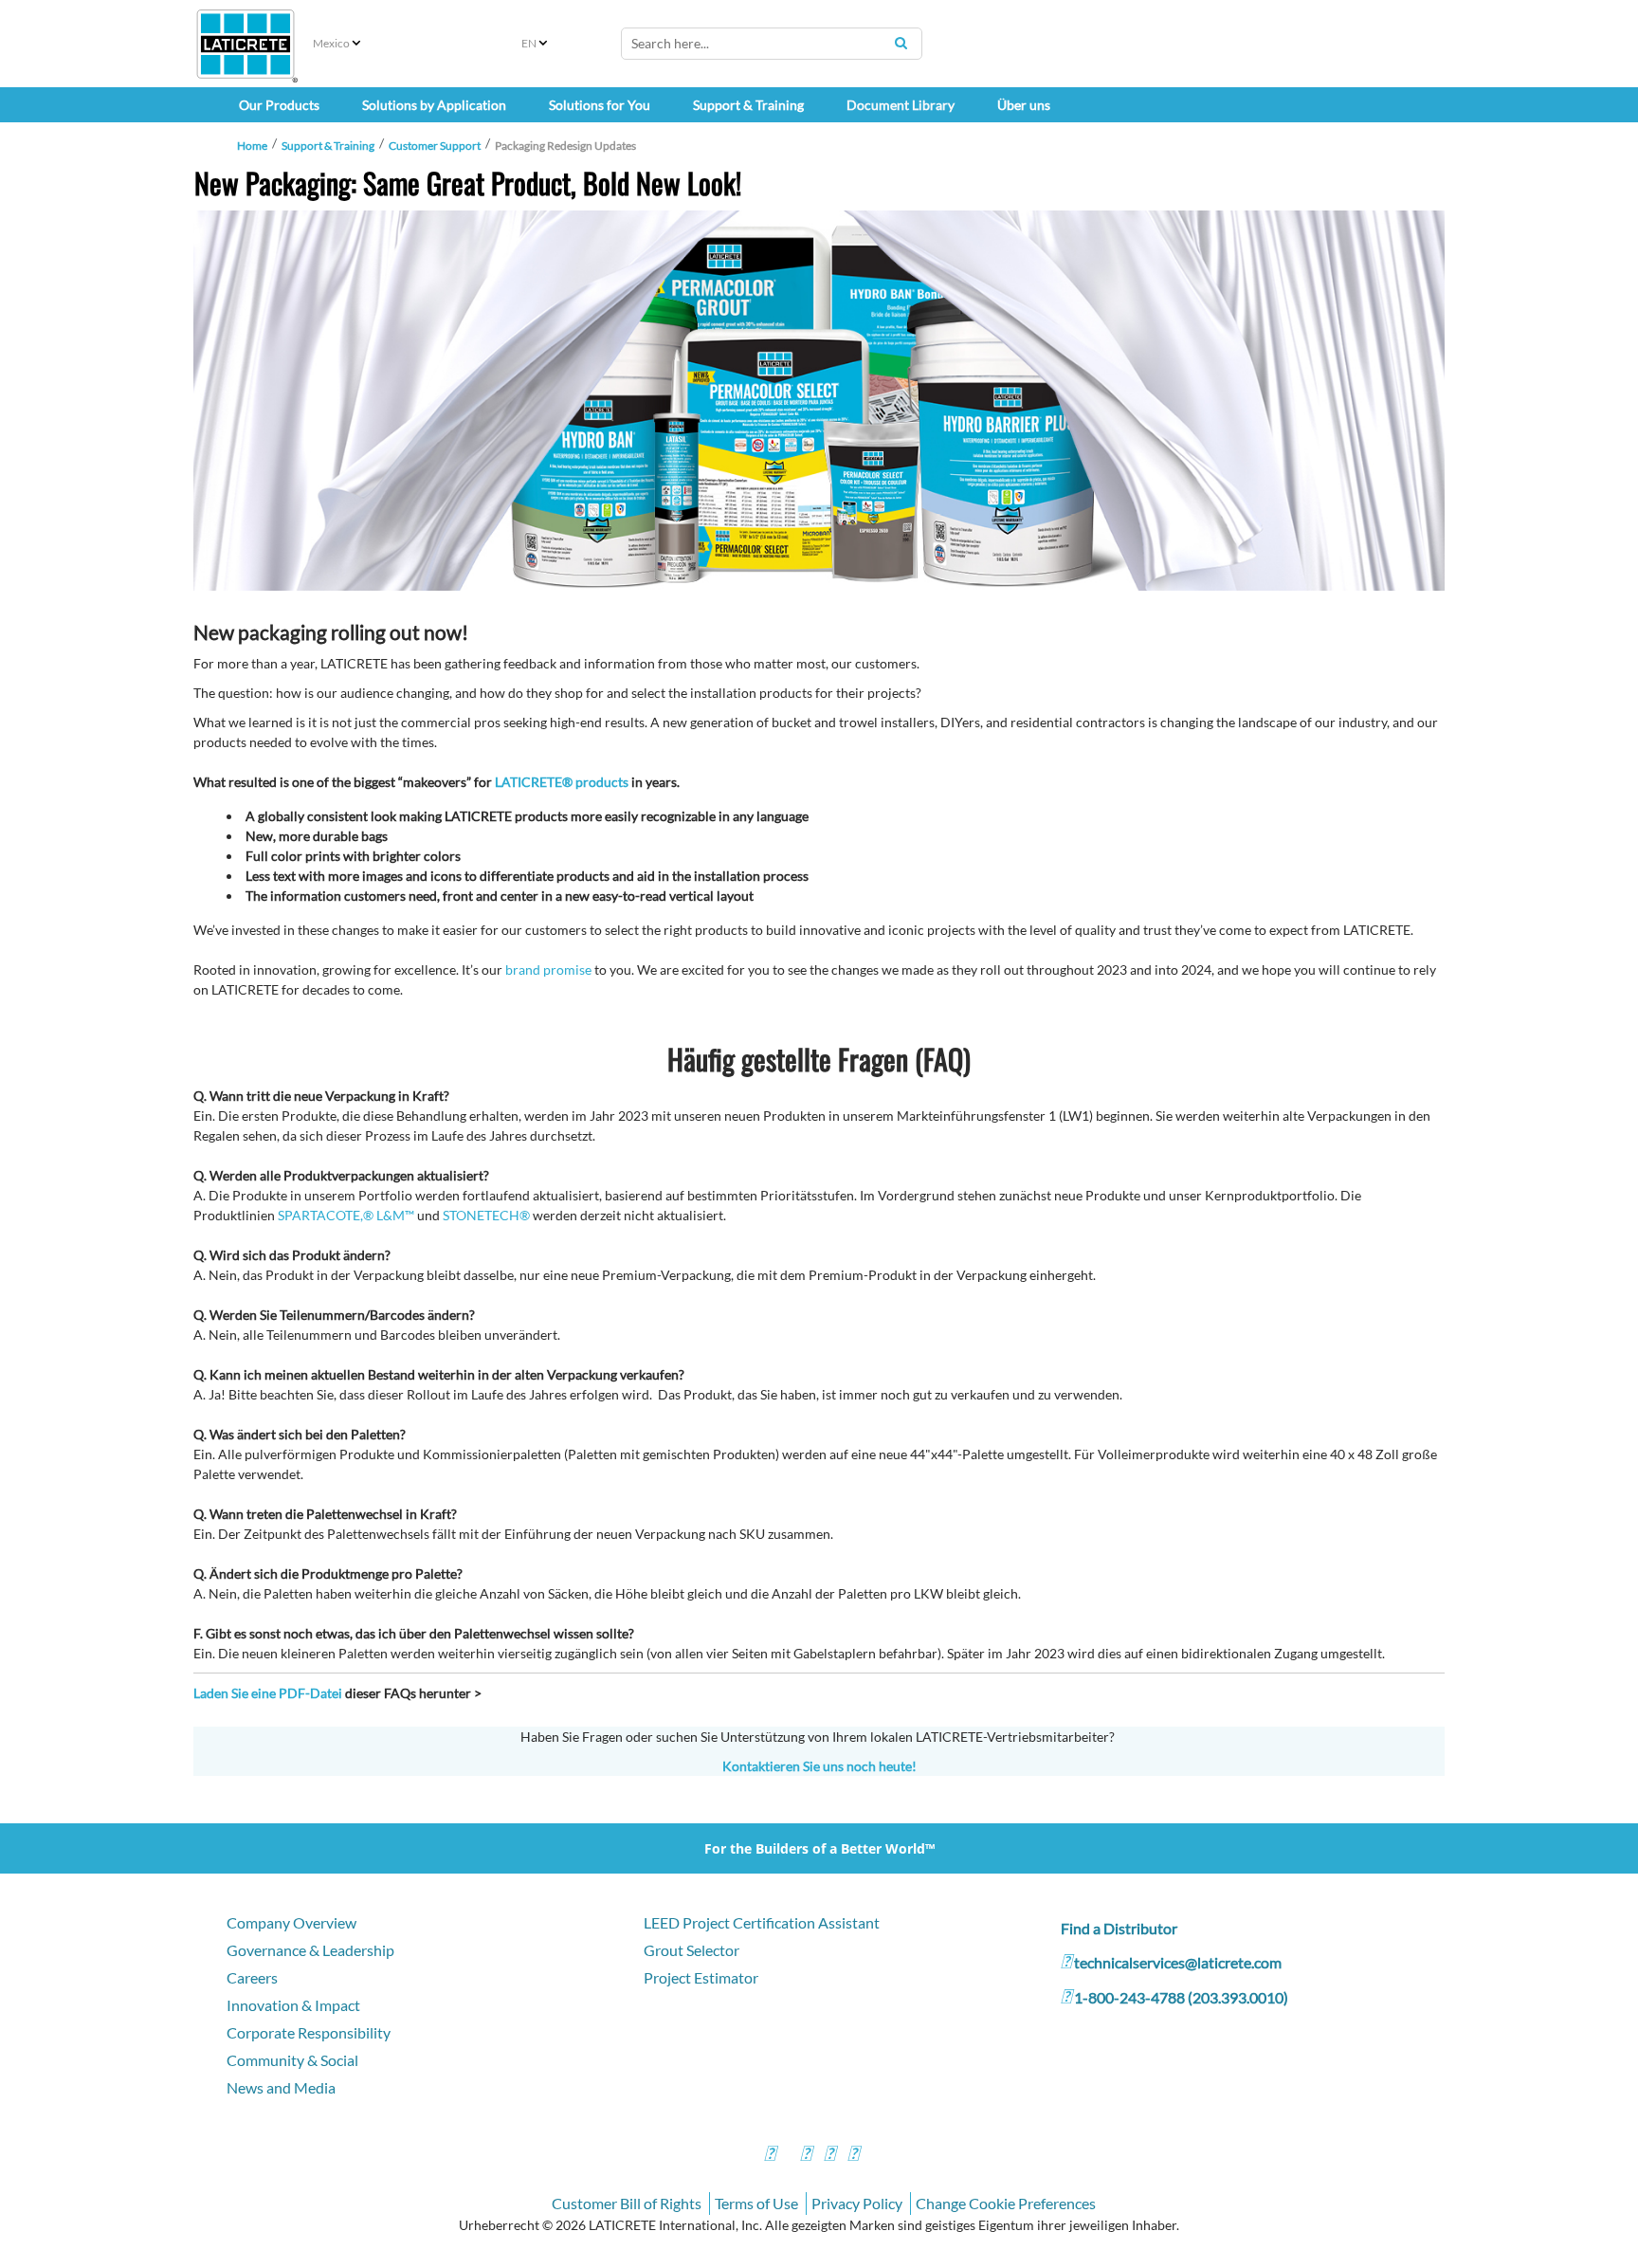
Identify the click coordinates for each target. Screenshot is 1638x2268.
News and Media (281, 2087)
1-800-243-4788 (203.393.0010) (1181, 1997)
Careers (252, 1977)
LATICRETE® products (562, 782)
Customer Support (435, 146)
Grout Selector (692, 1950)
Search (901, 43)
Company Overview (291, 1922)
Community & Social (292, 2060)
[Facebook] (770, 2156)
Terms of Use (756, 2203)
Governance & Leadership (310, 1950)
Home (252, 146)
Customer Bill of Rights (627, 2203)
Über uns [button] (1024, 105)
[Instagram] (806, 2156)
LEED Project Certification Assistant (762, 1922)
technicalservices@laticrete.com (1178, 1962)
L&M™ (395, 1215)
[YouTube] (829, 2156)
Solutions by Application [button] (434, 105)
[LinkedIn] (853, 2156)
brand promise (548, 969)
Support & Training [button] (748, 105)
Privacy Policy (857, 2203)
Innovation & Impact (293, 2005)
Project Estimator (701, 1977)
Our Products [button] (279, 105)
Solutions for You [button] (600, 105)
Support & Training (328, 146)
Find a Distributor (1119, 1928)
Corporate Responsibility (309, 2032)
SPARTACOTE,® (326, 1215)
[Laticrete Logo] (246, 44)
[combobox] (772, 44)
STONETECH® (486, 1215)
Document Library (901, 105)
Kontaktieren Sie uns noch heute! (819, 1766)
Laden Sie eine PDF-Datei (268, 1693)
